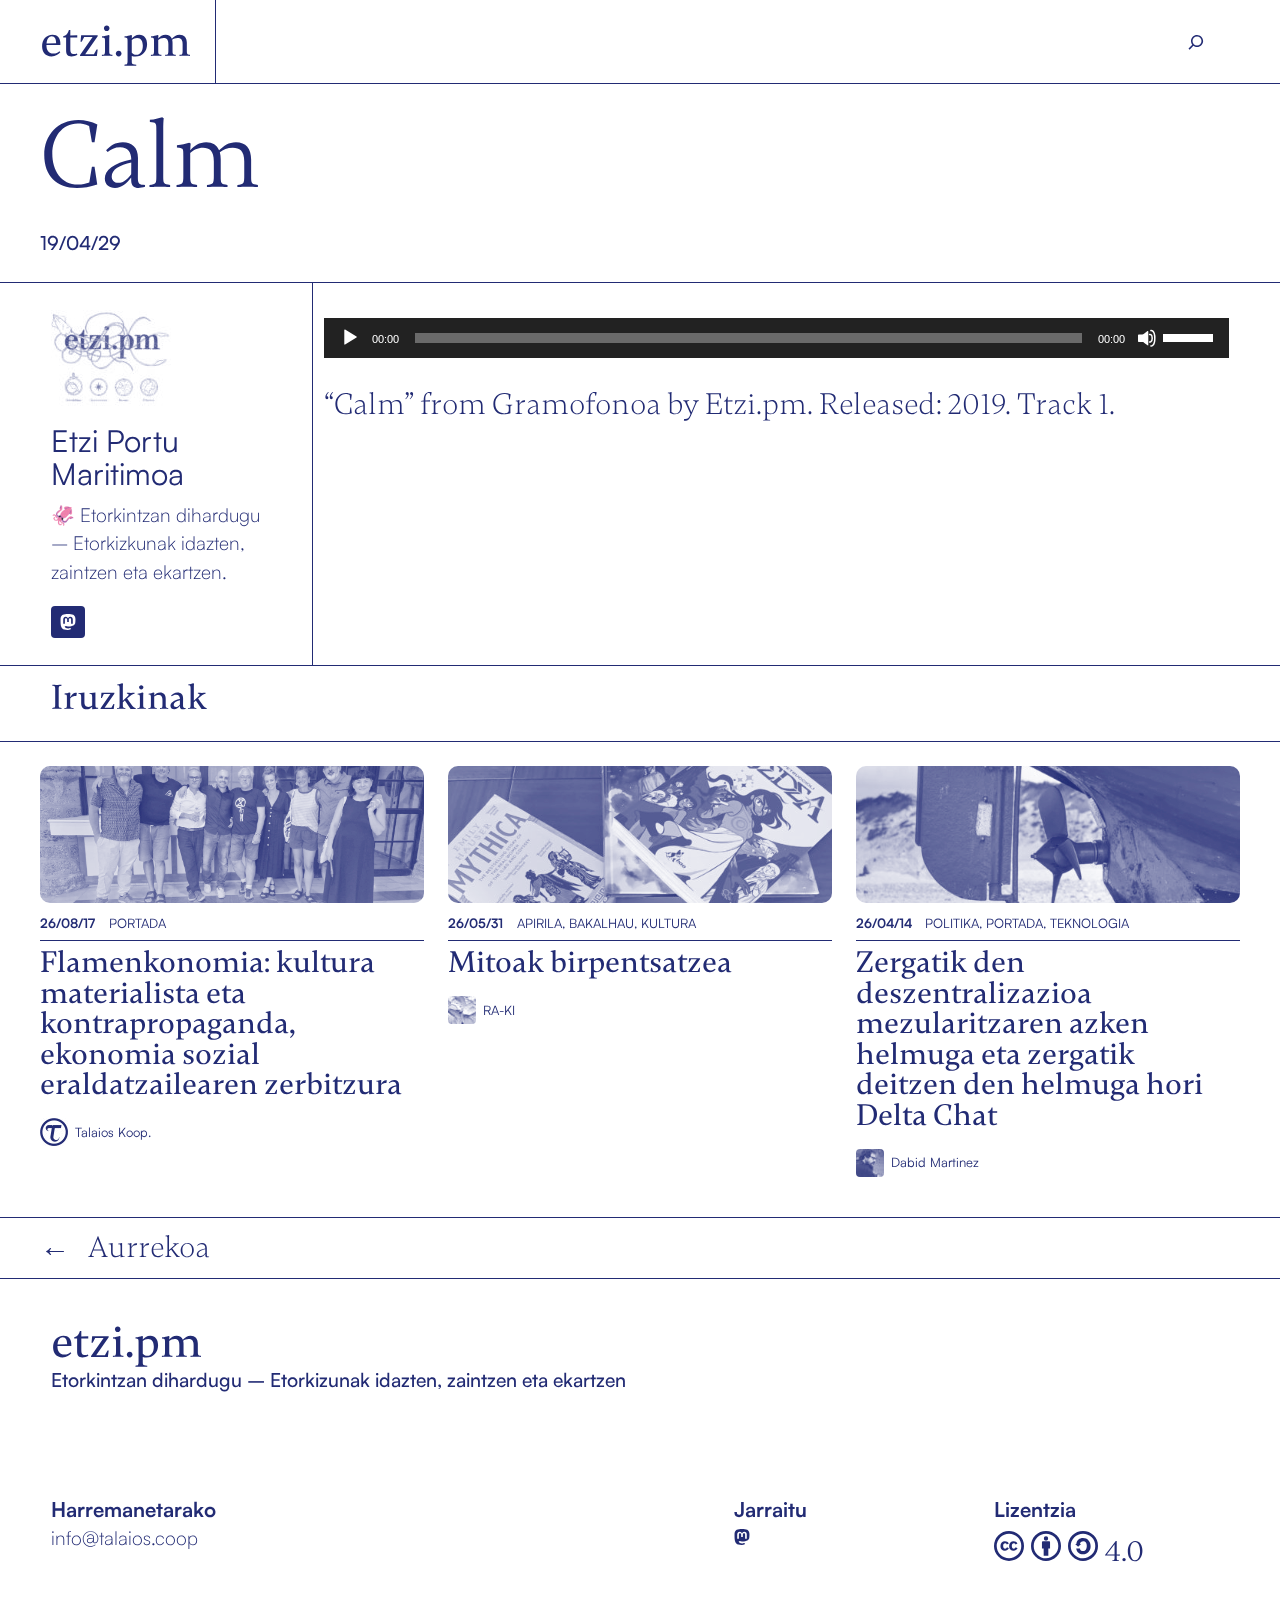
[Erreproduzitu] (350, 338)
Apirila (539, 923)
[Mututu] (1147, 338)
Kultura (668, 923)
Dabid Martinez (935, 1162)
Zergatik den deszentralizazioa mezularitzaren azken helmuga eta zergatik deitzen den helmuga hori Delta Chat (1036, 834)
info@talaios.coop (124, 1538)
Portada (137, 923)
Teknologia (1089, 923)
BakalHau (601, 923)
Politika (952, 923)
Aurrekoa (149, 1247)
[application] (777, 338)
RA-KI (499, 1010)
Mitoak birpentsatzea (543, 834)
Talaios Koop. (113, 1132)
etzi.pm (115, 41)
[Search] (1196, 42)
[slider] (1191, 336)
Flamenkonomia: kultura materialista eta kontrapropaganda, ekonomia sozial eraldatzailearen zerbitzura (224, 834)
